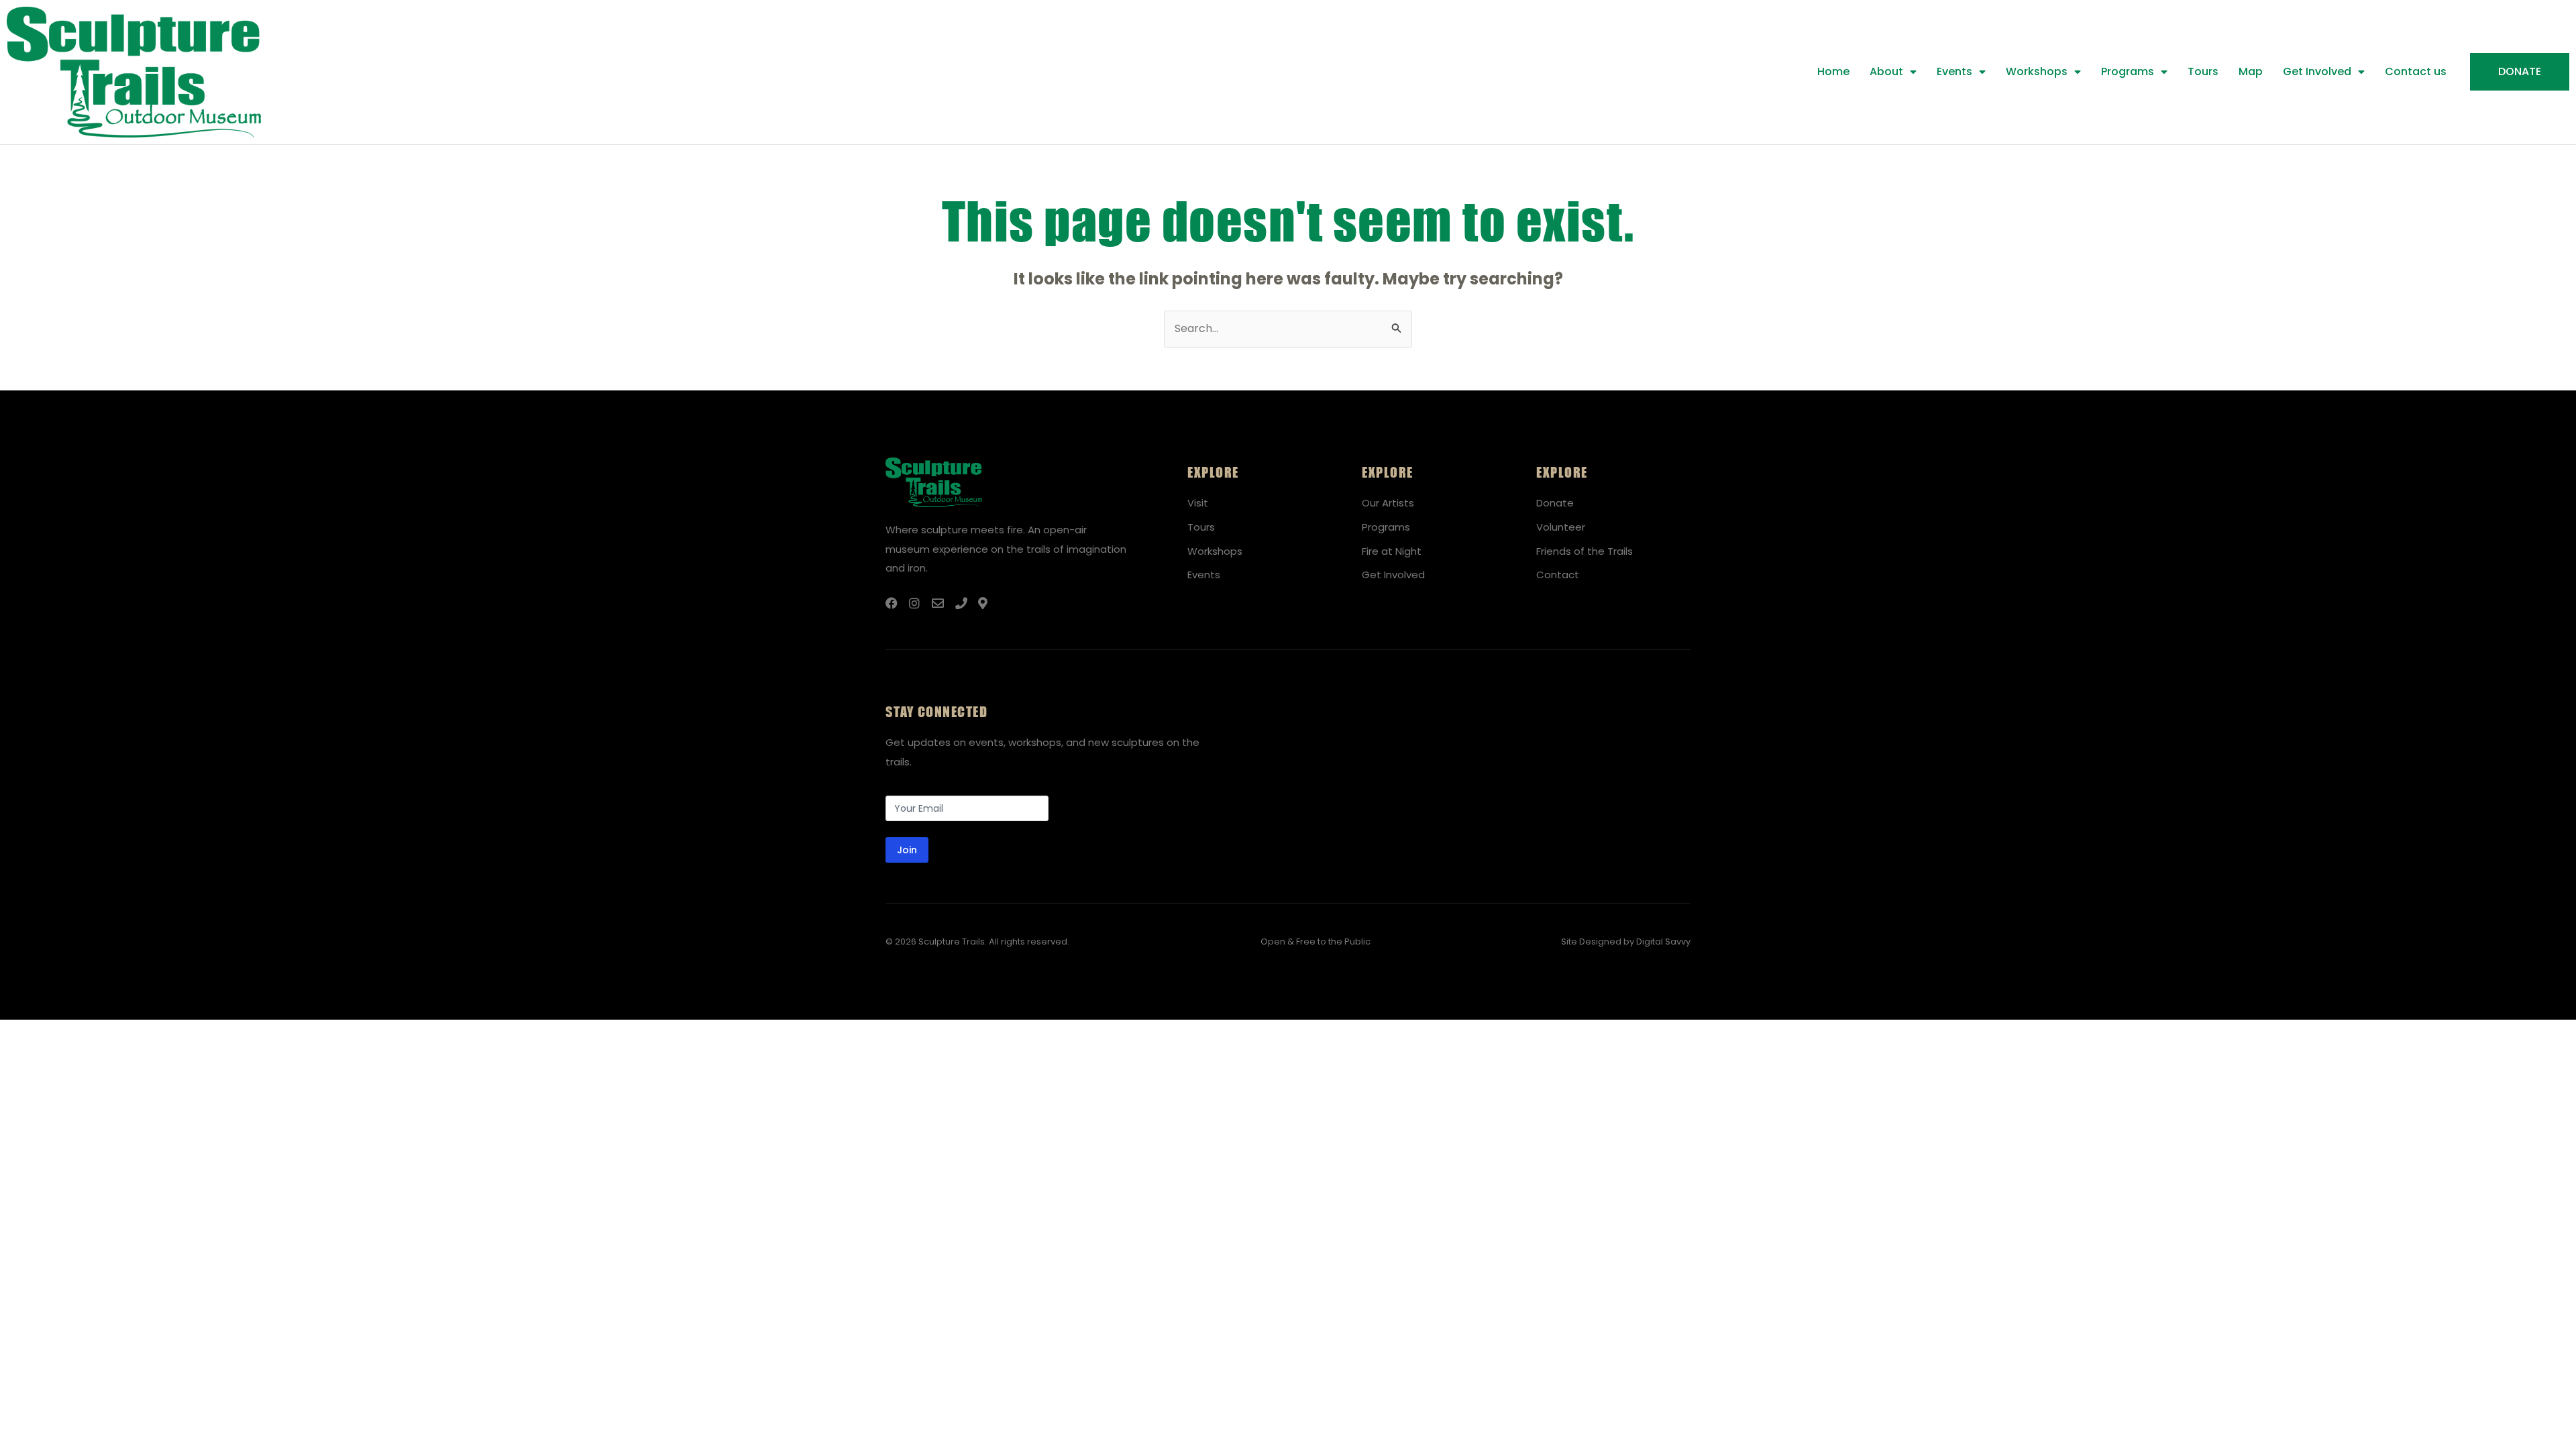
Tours (2203, 71)
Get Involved (2317, 71)
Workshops (2037, 71)
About (1886, 71)
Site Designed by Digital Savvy (1626, 942)
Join (907, 850)
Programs (2128, 71)
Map (2251, 71)
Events (1954, 71)
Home (1833, 71)
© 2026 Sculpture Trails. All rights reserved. (977, 942)
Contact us (2416, 71)
